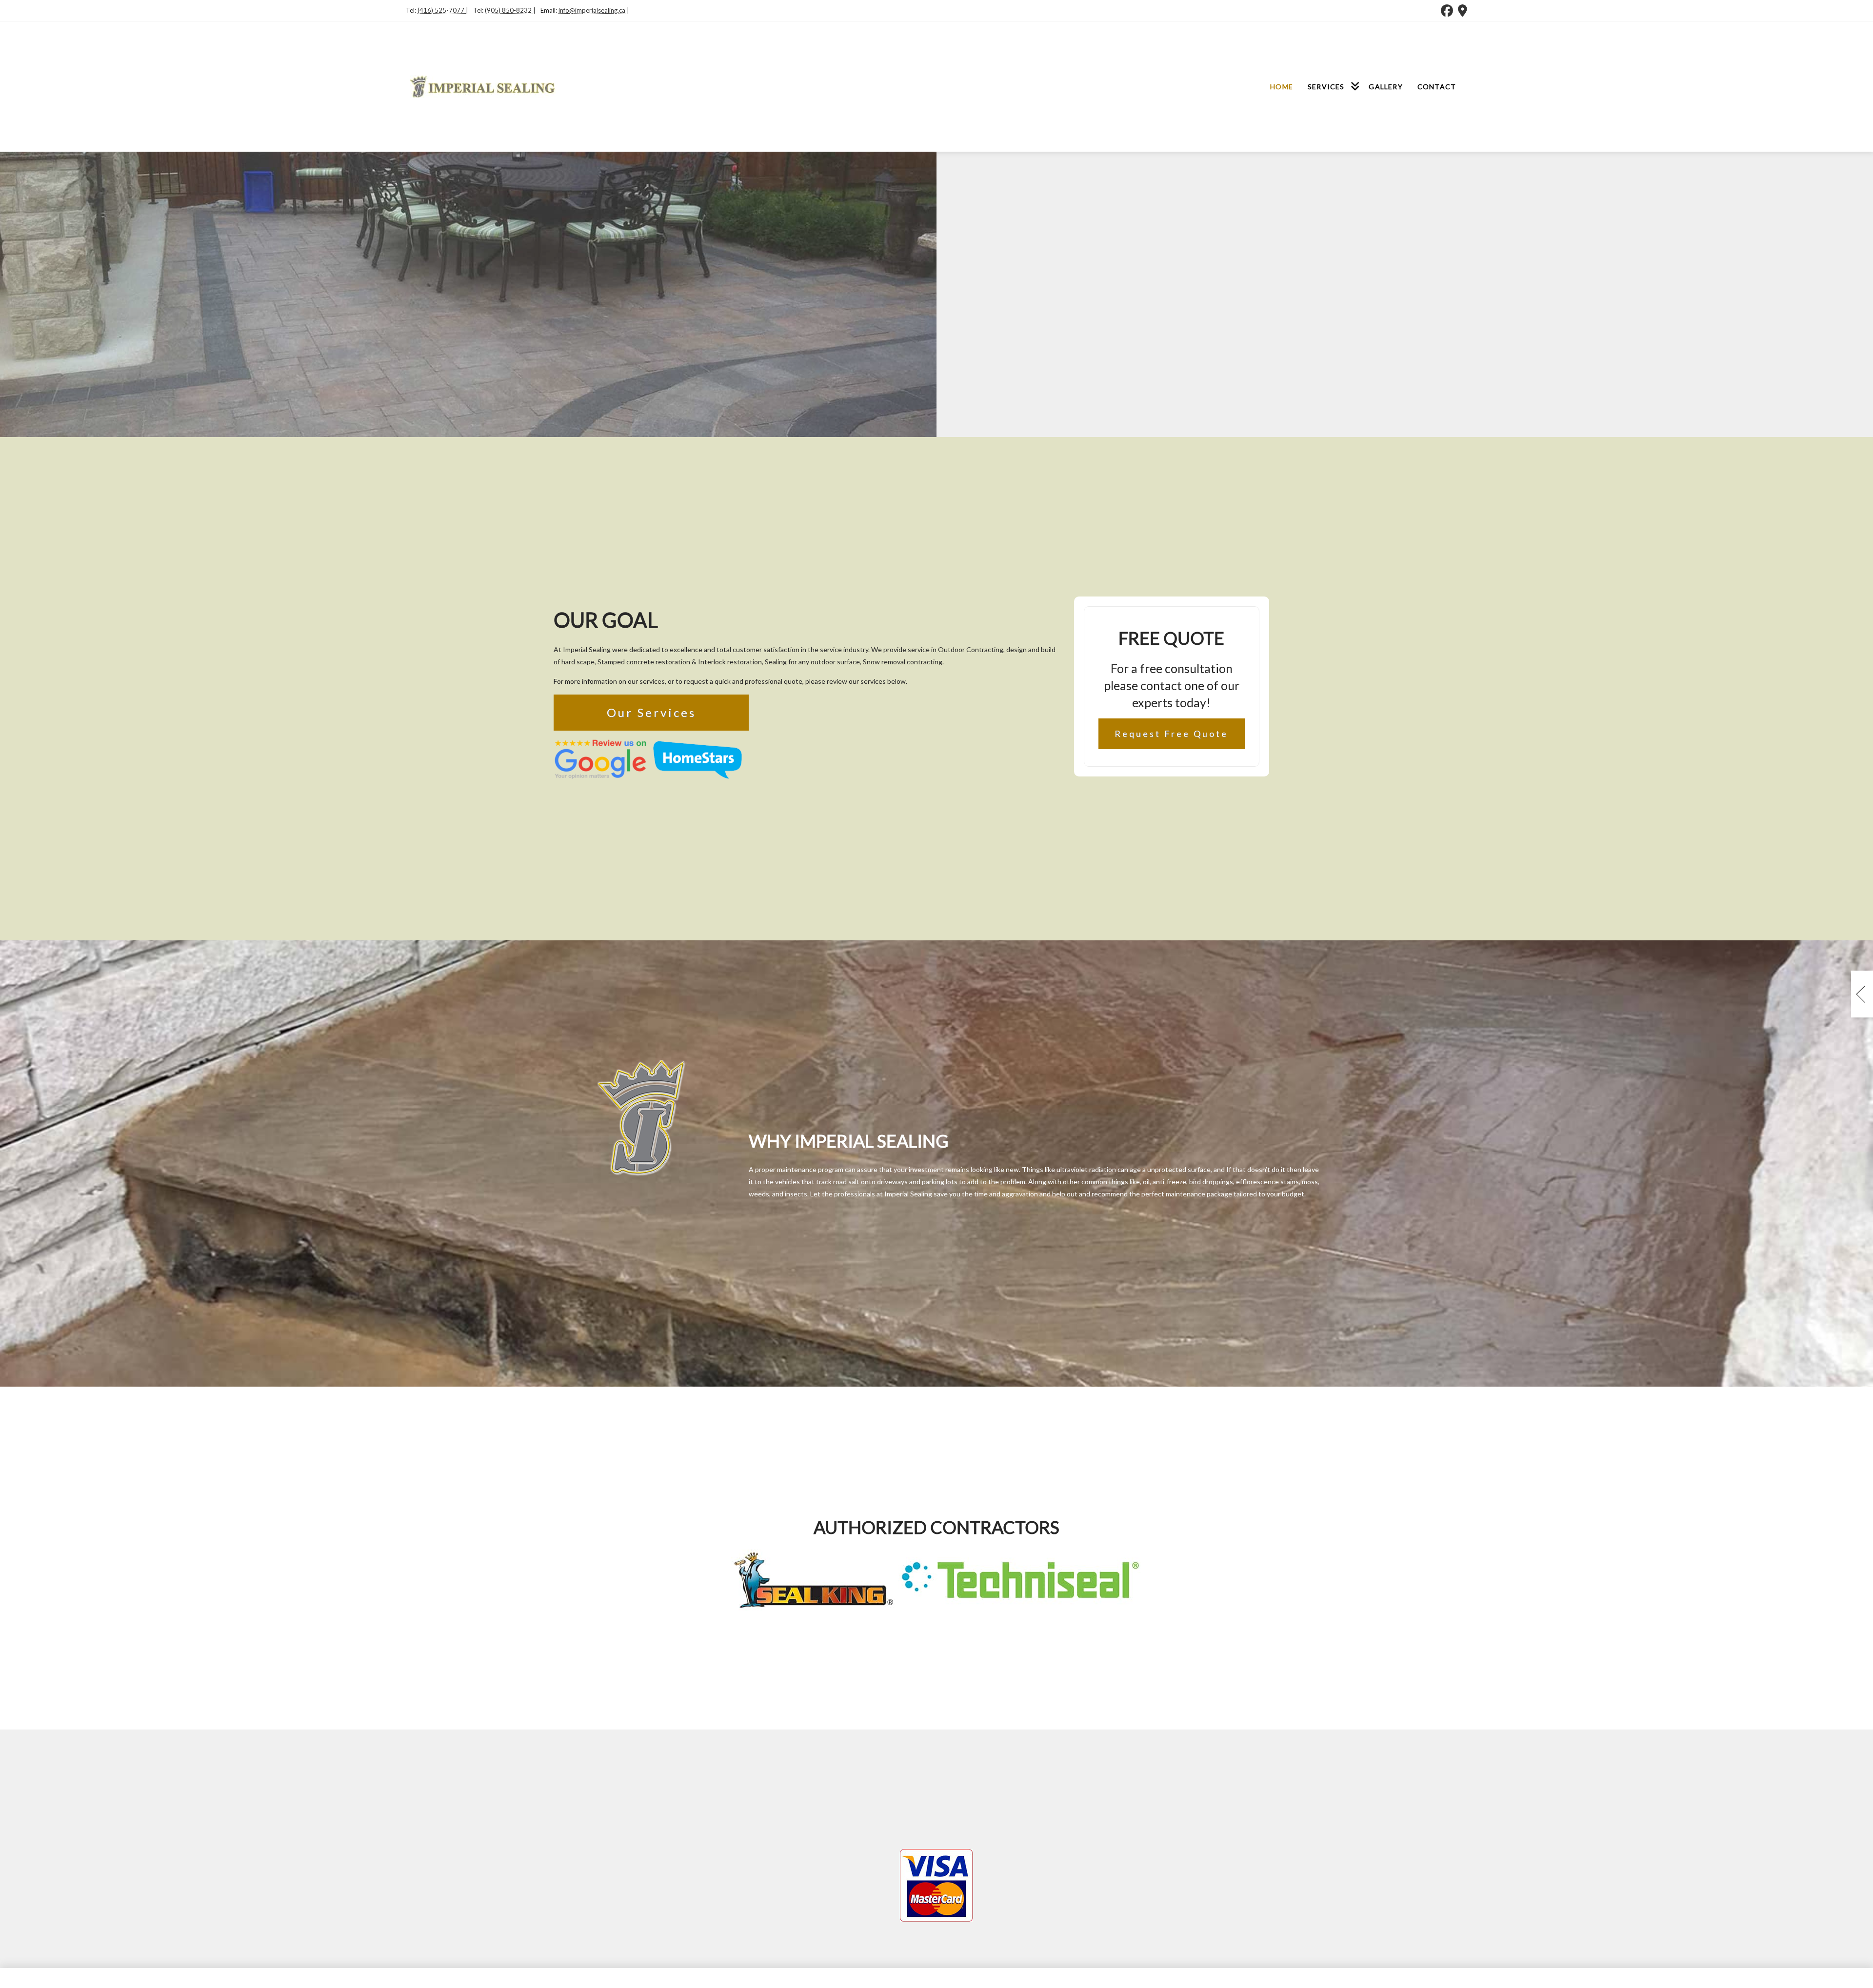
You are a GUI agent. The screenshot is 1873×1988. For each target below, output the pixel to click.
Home (1282, 87)
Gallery (1385, 87)
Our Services (651, 712)
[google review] (600, 758)
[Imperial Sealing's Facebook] (1447, 10)
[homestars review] (697, 758)
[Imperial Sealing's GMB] (1463, 10)
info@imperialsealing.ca (592, 10)
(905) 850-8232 (509, 10)
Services (1326, 87)
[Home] (483, 85)
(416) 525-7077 (442, 10)
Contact (1437, 87)
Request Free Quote (1171, 734)
